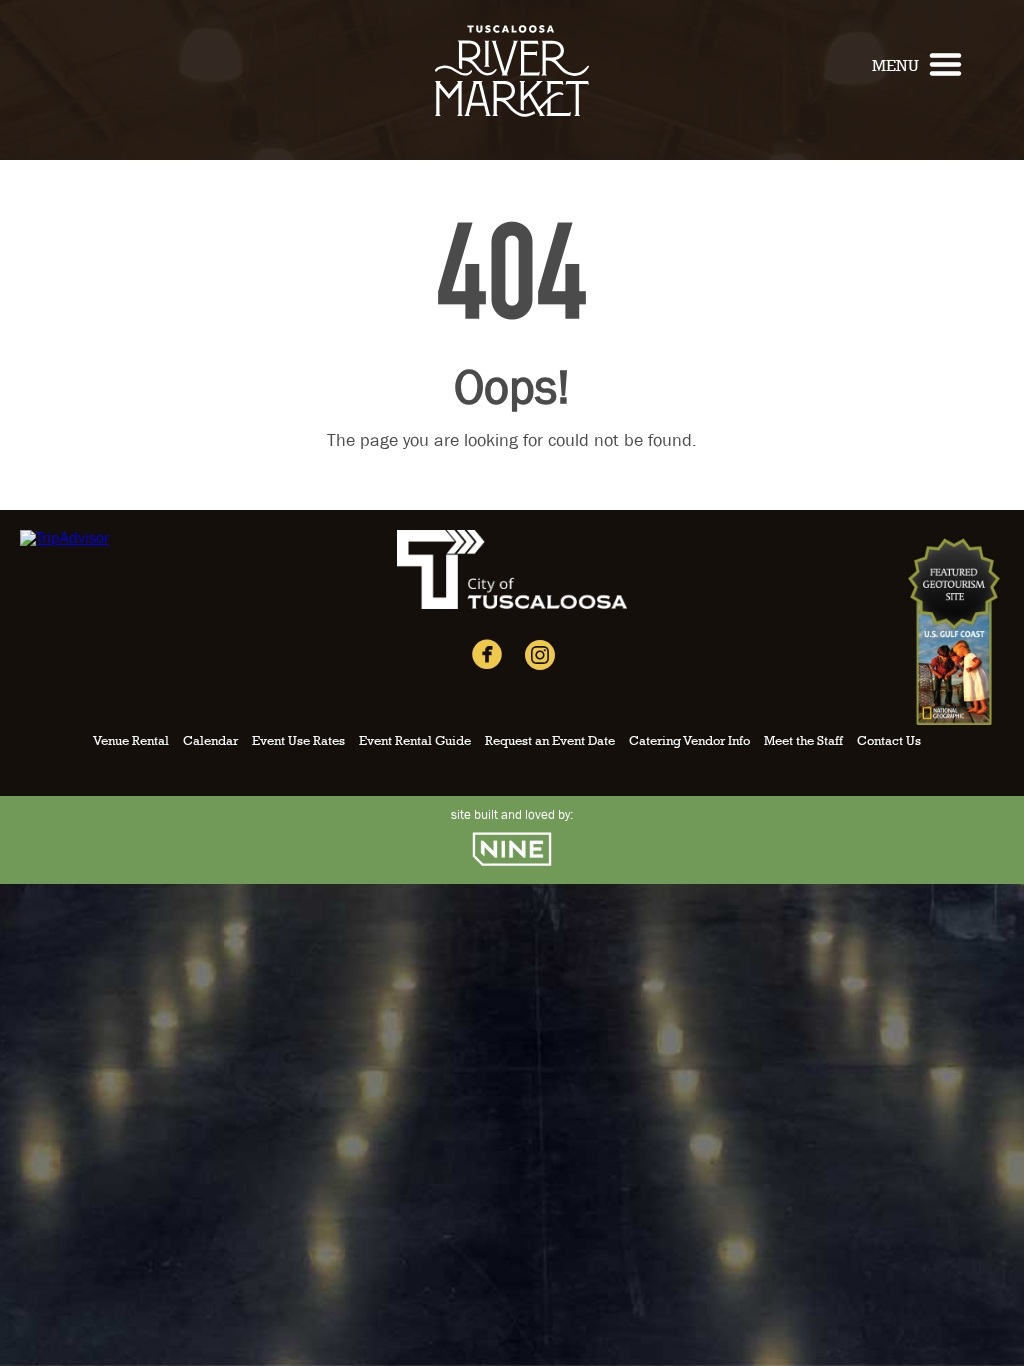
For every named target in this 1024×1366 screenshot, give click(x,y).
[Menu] (945, 70)
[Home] (512, 125)
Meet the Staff (803, 741)
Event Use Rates (298, 741)
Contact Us (889, 741)
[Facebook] (487, 659)
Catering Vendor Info (689, 741)
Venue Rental (131, 741)
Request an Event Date (550, 741)
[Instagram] (540, 660)
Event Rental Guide (415, 741)
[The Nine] (512, 863)
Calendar (210, 741)
